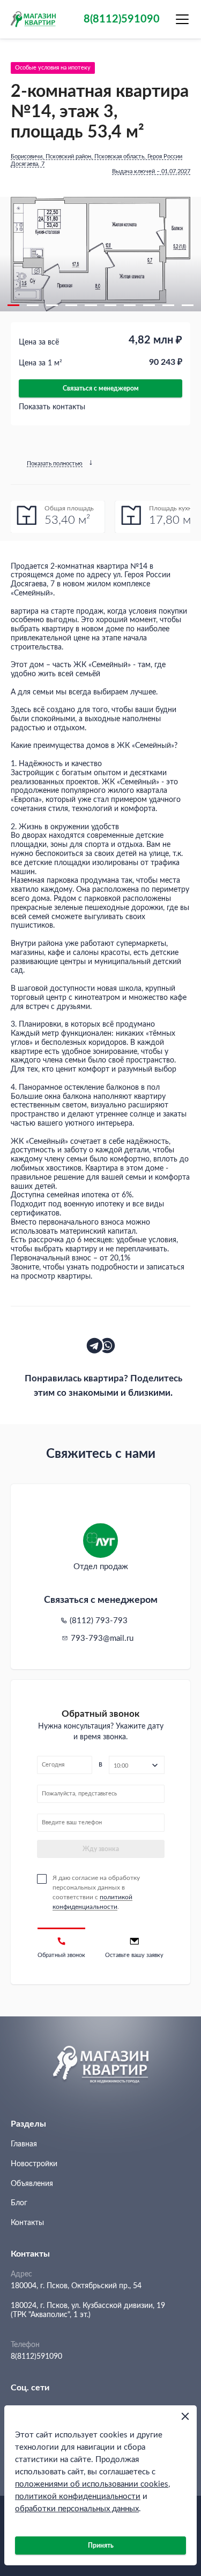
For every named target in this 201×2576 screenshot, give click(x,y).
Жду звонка (101, 1849)
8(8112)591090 (36, 2357)
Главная (24, 2144)
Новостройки (34, 2164)
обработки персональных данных (77, 2509)
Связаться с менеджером (101, 388)
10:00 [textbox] (121, 1766)
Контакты (27, 2223)
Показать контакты (52, 407)
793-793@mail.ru (102, 1638)
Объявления (32, 2184)
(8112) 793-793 (99, 1621)
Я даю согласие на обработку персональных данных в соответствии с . (96, 1892)
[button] (13, 305)
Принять (101, 2546)
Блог (19, 2203)
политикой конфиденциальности (78, 2497)
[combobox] (137, 1765)
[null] (94, 1346)
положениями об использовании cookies (92, 2484)
